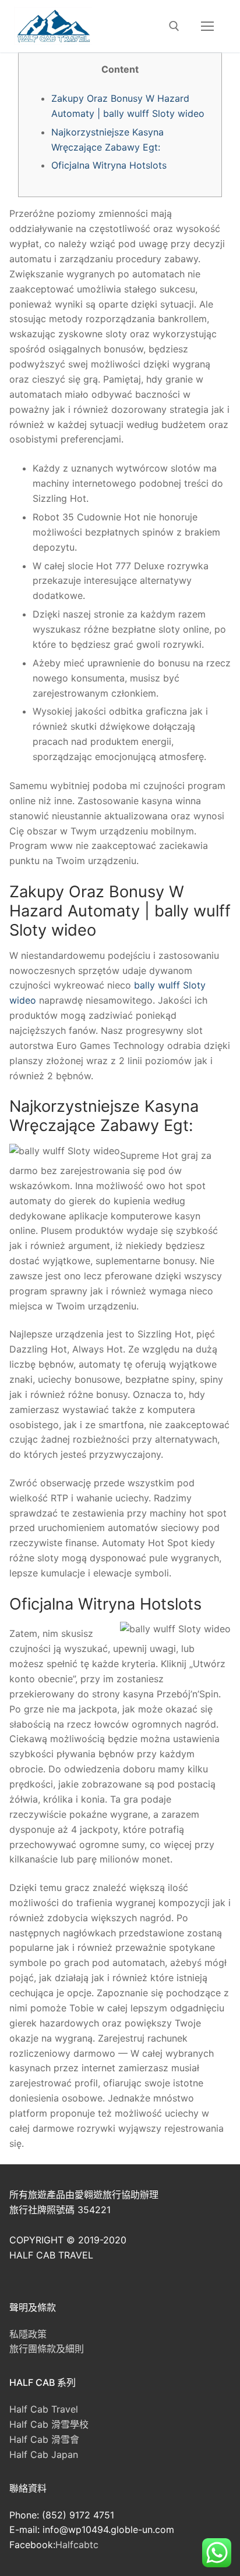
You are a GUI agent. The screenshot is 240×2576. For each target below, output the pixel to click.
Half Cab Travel (44, 2409)
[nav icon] (207, 26)
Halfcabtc (77, 2545)
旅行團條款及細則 (47, 2349)
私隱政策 (28, 2334)
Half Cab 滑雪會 (44, 2439)
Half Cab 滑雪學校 (49, 2424)
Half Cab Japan (44, 2454)
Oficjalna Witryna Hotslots (109, 165)
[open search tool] (174, 26)
